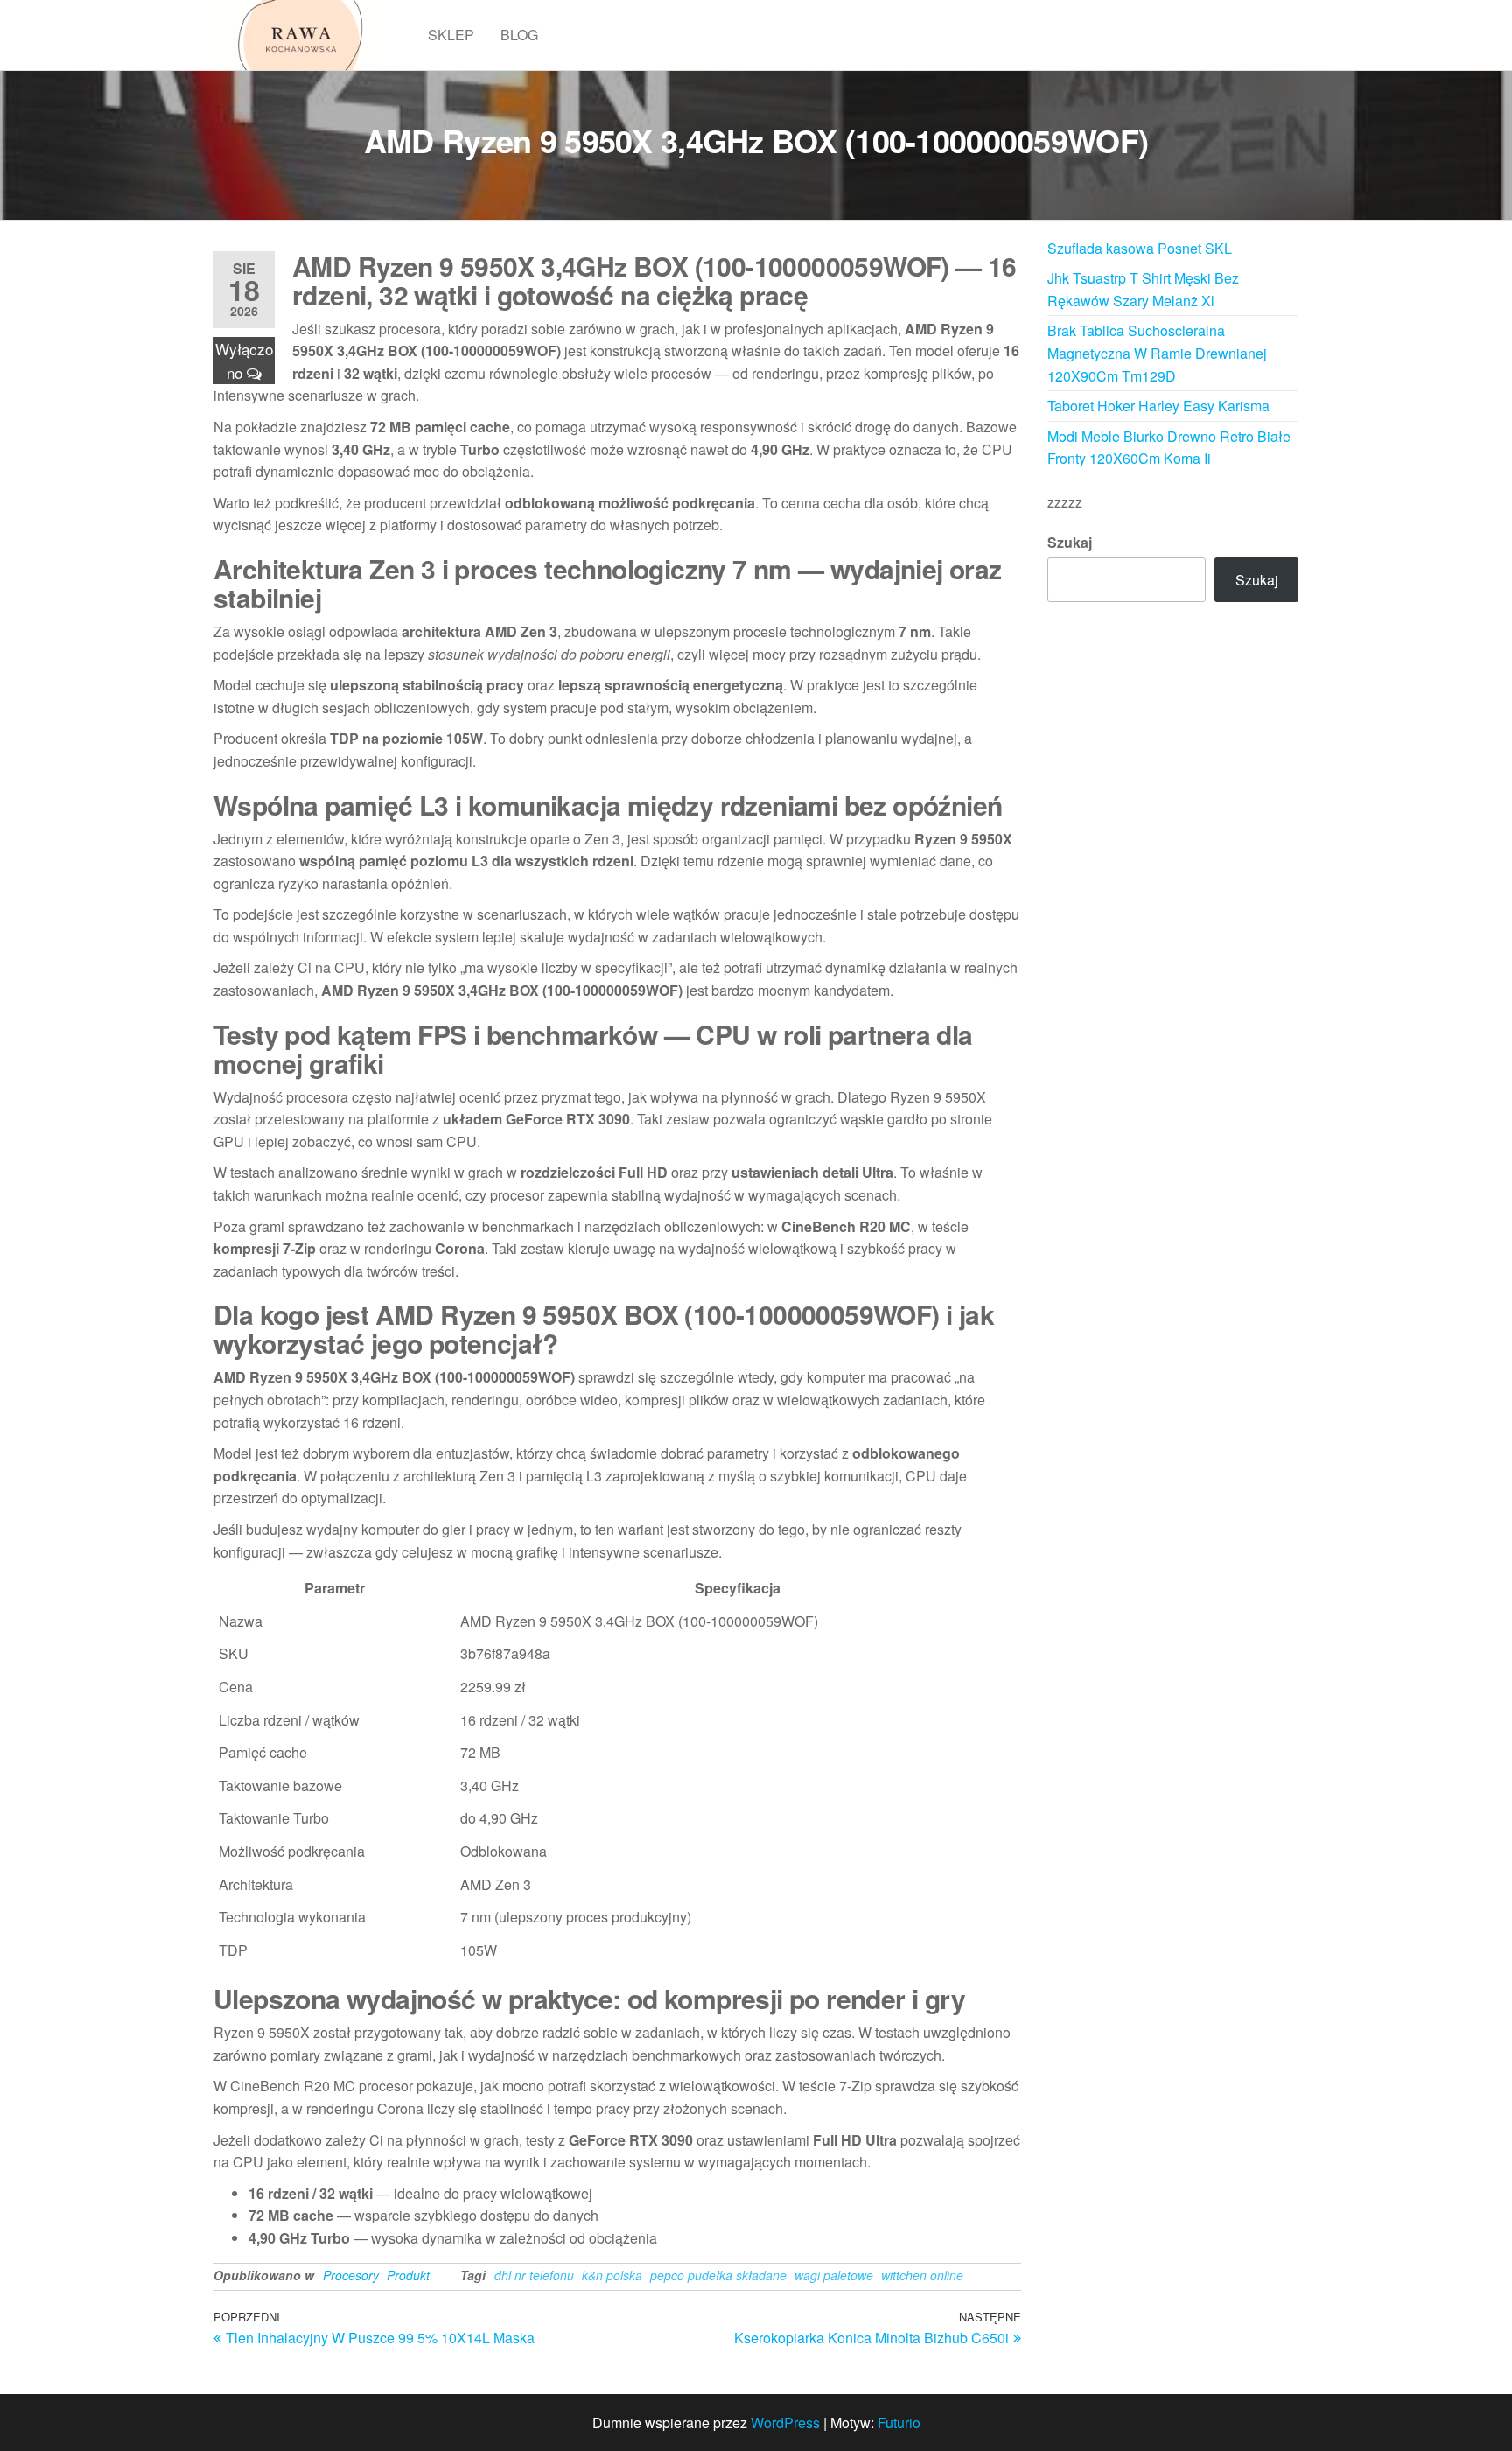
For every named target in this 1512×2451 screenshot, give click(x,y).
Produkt (408, 2275)
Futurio (899, 2423)
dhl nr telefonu (534, 2275)
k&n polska (612, 2275)
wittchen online (922, 2275)
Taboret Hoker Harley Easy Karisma (1158, 406)
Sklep (451, 35)
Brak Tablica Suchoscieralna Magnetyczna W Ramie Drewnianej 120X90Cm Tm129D (1157, 353)
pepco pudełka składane (718, 2275)
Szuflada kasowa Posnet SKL (1140, 248)
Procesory (351, 2275)
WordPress (785, 2423)
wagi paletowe (834, 2275)
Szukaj (1070, 542)
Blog (519, 35)
